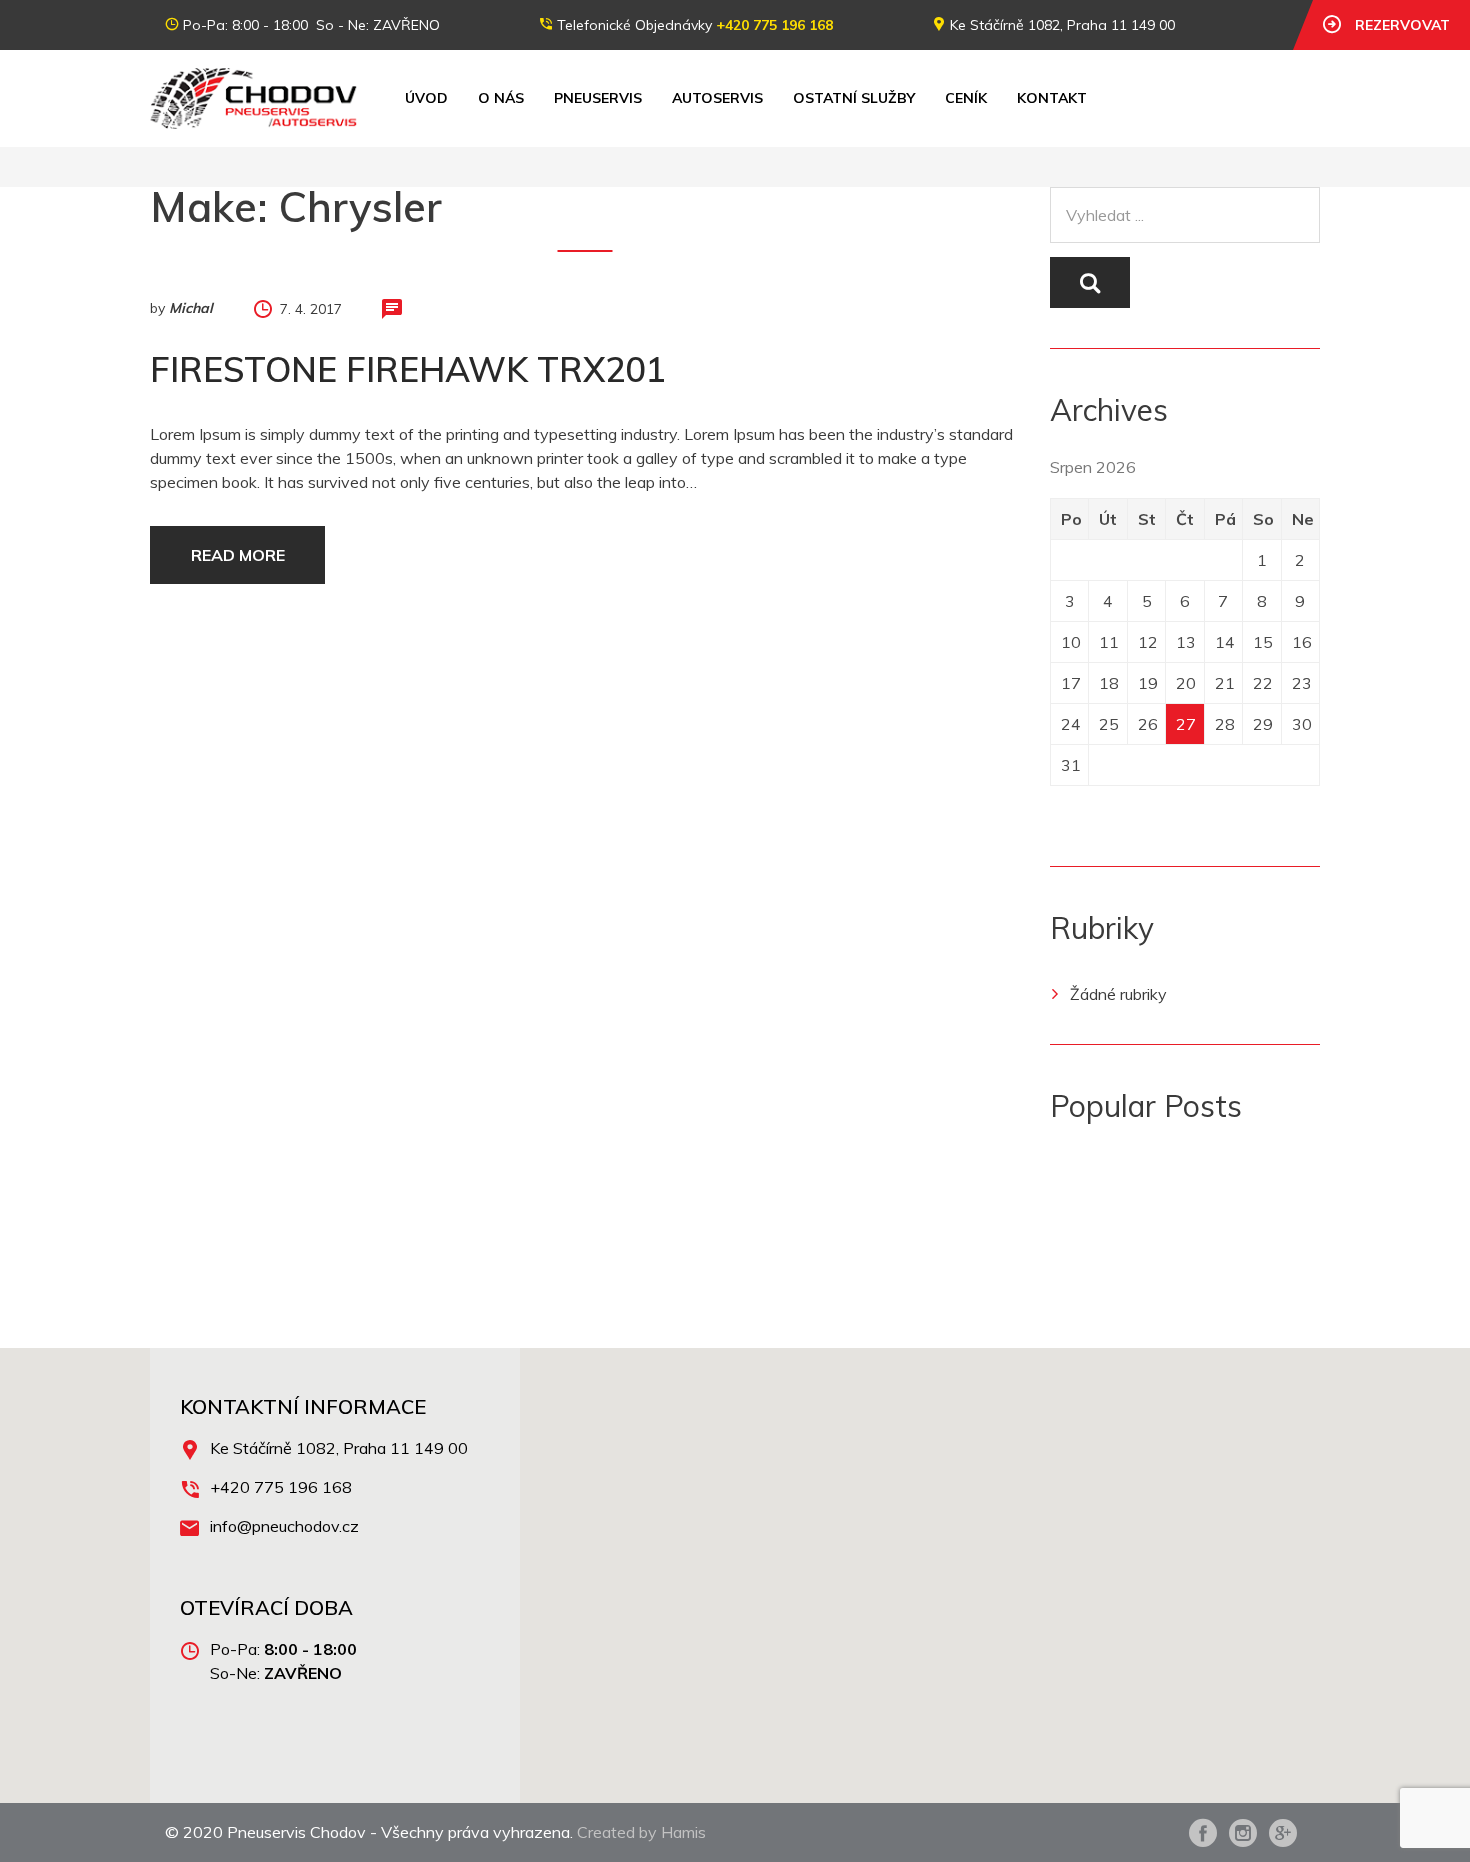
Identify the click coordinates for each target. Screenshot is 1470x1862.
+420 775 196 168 (774, 25)
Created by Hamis (641, 1832)
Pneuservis (598, 98)
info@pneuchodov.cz (284, 1526)
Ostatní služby (854, 98)
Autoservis (717, 98)
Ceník (966, 98)
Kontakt (1052, 98)
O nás (501, 98)
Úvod (426, 98)
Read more (238, 555)
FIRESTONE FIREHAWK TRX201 (407, 369)
